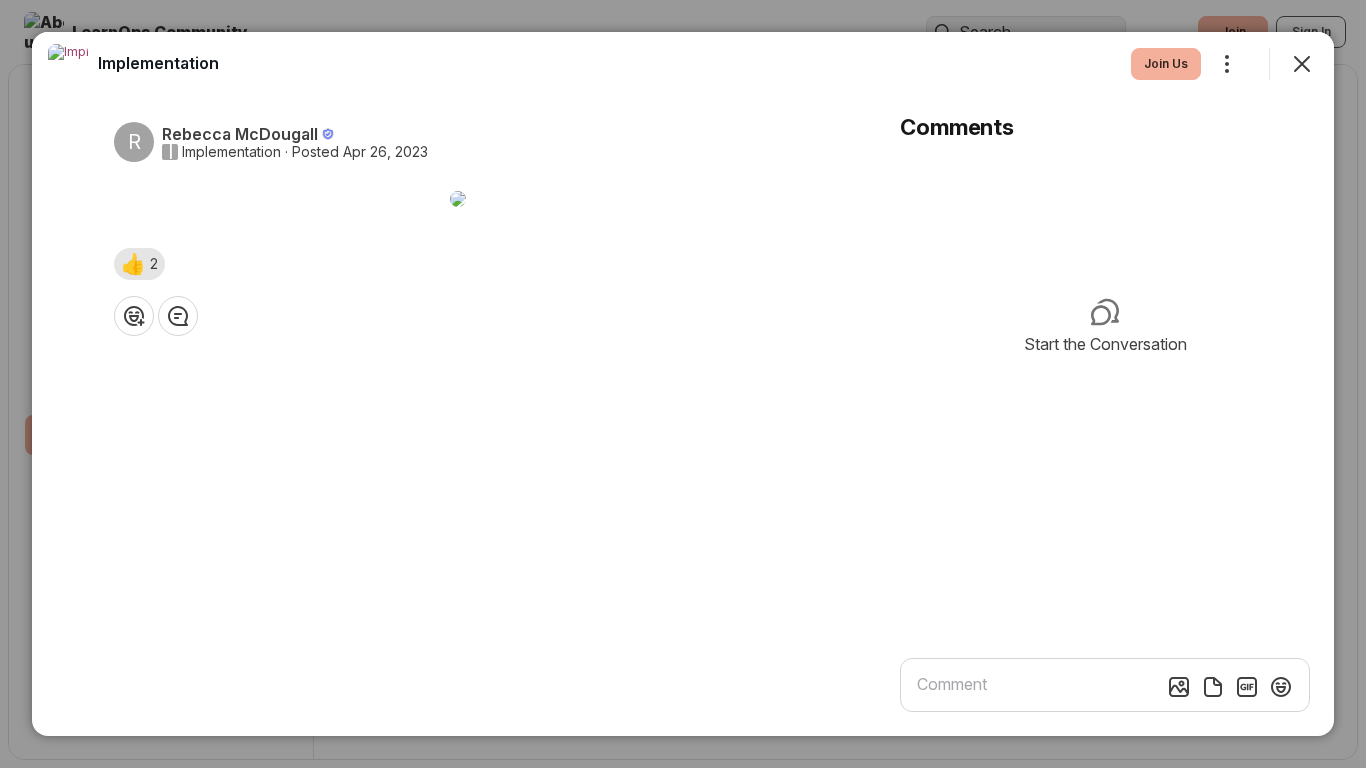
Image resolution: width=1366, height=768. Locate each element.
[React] (134, 316)
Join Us (1166, 63)
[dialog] (683, 384)
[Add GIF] (1247, 687)
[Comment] (178, 316)
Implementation (231, 152)
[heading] (158, 63)
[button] (139, 264)
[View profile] (68, 64)
